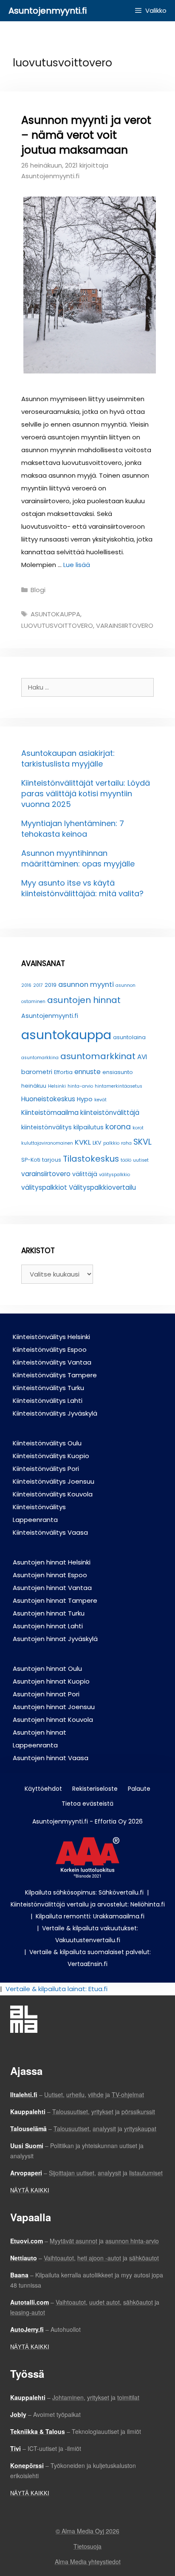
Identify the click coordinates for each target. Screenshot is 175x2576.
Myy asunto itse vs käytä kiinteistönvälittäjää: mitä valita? (82, 888)
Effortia (63, 1072)
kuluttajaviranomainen (47, 1143)
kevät (100, 1100)
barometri (37, 1072)
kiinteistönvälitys (47, 1127)
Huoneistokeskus (48, 1099)
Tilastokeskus (91, 1159)
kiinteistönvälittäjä (110, 1113)
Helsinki (57, 1086)
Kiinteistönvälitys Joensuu (54, 1481)
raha (126, 1143)
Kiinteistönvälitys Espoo (50, 1349)
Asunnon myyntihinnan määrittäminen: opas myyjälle (78, 858)
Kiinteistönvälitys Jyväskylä (55, 1413)
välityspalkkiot (44, 1187)
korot (138, 1128)
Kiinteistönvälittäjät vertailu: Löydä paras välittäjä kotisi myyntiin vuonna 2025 (86, 794)
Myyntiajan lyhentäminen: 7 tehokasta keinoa (73, 829)
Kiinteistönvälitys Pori (46, 1469)
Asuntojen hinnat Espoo (50, 1575)
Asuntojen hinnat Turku (49, 1613)
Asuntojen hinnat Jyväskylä (55, 1639)
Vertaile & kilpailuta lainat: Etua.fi (56, 1989)
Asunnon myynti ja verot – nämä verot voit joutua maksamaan (86, 135)
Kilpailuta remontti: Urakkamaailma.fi (90, 1916)
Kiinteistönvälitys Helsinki (51, 1337)
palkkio (111, 1143)
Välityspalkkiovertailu (102, 1187)
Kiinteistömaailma (50, 1113)
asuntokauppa (55, 614)
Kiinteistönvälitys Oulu (47, 1443)
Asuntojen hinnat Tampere (55, 1600)
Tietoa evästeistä (87, 1804)
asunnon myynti (86, 984)
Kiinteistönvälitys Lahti (48, 1401)
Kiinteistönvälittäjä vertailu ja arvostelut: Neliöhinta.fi (88, 1904)
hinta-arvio (80, 1086)
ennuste (87, 1072)
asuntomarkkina (40, 1058)
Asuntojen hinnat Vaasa (51, 1758)
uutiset (141, 1160)
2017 (38, 985)
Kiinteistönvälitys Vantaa (52, 1362)
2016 (26, 985)
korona (118, 1127)
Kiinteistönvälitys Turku (48, 1388)
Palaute (139, 1789)
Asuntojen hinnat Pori (46, 1694)
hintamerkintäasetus (119, 1086)
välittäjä (85, 1174)
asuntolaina (129, 1037)
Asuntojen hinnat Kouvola (53, 1720)
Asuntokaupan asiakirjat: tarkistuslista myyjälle (68, 758)
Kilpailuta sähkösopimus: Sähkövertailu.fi (84, 1892)
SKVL (143, 1142)
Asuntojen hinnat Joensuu (54, 1707)
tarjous (52, 1160)
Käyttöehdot (43, 1789)
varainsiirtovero (125, 625)
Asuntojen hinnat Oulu (47, 1668)
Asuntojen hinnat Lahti (48, 1626)
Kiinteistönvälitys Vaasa (50, 1532)
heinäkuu (34, 1086)
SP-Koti (31, 1160)
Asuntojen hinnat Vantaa (52, 1588)
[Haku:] (87, 687)
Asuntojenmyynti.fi (48, 11)
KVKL (83, 1142)
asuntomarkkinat (98, 1056)
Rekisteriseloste (95, 1789)
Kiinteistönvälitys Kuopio (51, 1456)
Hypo (85, 1099)
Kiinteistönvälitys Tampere (55, 1375)
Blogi (38, 590)
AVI (142, 1057)
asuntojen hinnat (84, 1000)
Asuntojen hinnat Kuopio (51, 1681)
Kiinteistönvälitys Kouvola (53, 1494)
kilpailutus (89, 1127)
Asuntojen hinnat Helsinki (52, 1562)
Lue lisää (77, 565)
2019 (51, 985)
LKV (97, 1143)
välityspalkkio (114, 1175)
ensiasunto (118, 1072)
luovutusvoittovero (57, 625)
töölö (126, 1160)
